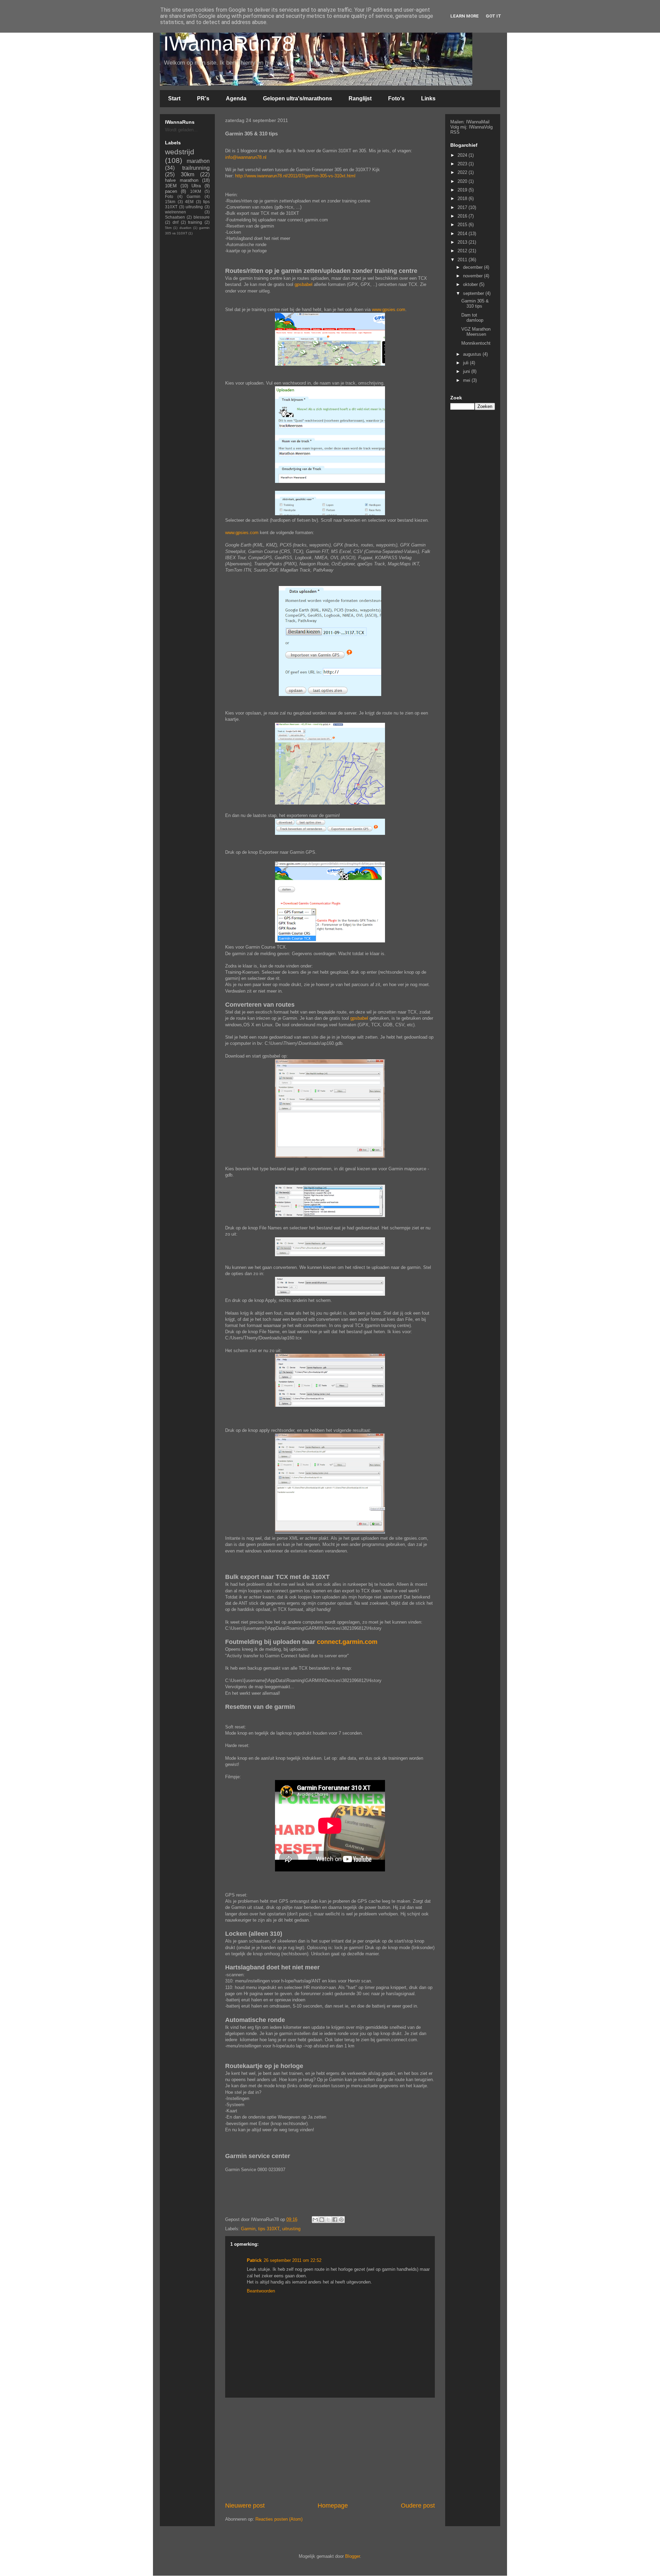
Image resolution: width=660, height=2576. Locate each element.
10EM (171, 186)
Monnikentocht (476, 343)
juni (467, 371)
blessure (202, 217)
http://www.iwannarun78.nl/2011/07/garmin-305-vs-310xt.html (295, 176)
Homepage (333, 2506)
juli (466, 363)
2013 (463, 242)
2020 (463, 181)
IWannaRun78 (228, 43)
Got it (493, 16)
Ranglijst (360, 98)
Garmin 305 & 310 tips (475, 304)
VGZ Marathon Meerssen (476, 332)
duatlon (185, 228)
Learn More (465, 16)
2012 (463, 251)
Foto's (396, 98)
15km (170, 202)
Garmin (248, 2229)
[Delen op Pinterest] (341, 2220)
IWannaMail (478, 122)
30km (188, 174)
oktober (471, 284)
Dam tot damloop (472, 318)
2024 (463, 155)
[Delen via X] (328, 2220)
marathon (198, 161)
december (474, 267)
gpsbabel (304, 284)
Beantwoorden (261, 2291)
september (474, 293)
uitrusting (291, 2229)
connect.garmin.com (347, 1642)
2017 (463, 207)
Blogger (353, 2556)
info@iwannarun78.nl (246, 157)
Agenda (236, 98)
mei (467, 380)
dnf (175, 222)
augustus (473, 354)
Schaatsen (175, 217)
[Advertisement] (350, 2194)
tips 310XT (269, 2229)
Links (428, 98)
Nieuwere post (245, 2506)
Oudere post (418, 2506)
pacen (171, 191)
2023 (463, 164)
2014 (463, 234)
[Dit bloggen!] (322, 2220)
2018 (463, 198)
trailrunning (196, 168)
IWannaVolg (481, 127)
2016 (463, 216)
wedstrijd (180, 152)
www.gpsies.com (389, 309)
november (474, 276)
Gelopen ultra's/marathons (298, 98)
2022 (463, 172)
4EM (189, 202)
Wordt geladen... (181, 130)
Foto (169, 196)
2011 (463, 260)
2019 (463, 190)
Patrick (254, 2260)
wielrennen (175, 212)
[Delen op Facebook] (335, 2220)
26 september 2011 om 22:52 (293, 2260)
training (195, 222)
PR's (203, 98)
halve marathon (182, 180)
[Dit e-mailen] (315, 2220)
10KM (196, 191)
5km (168, 228)
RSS (455, 132)
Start (174, 98)
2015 (463, 225)
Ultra (196, 186)
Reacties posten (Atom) (279, 2519)
